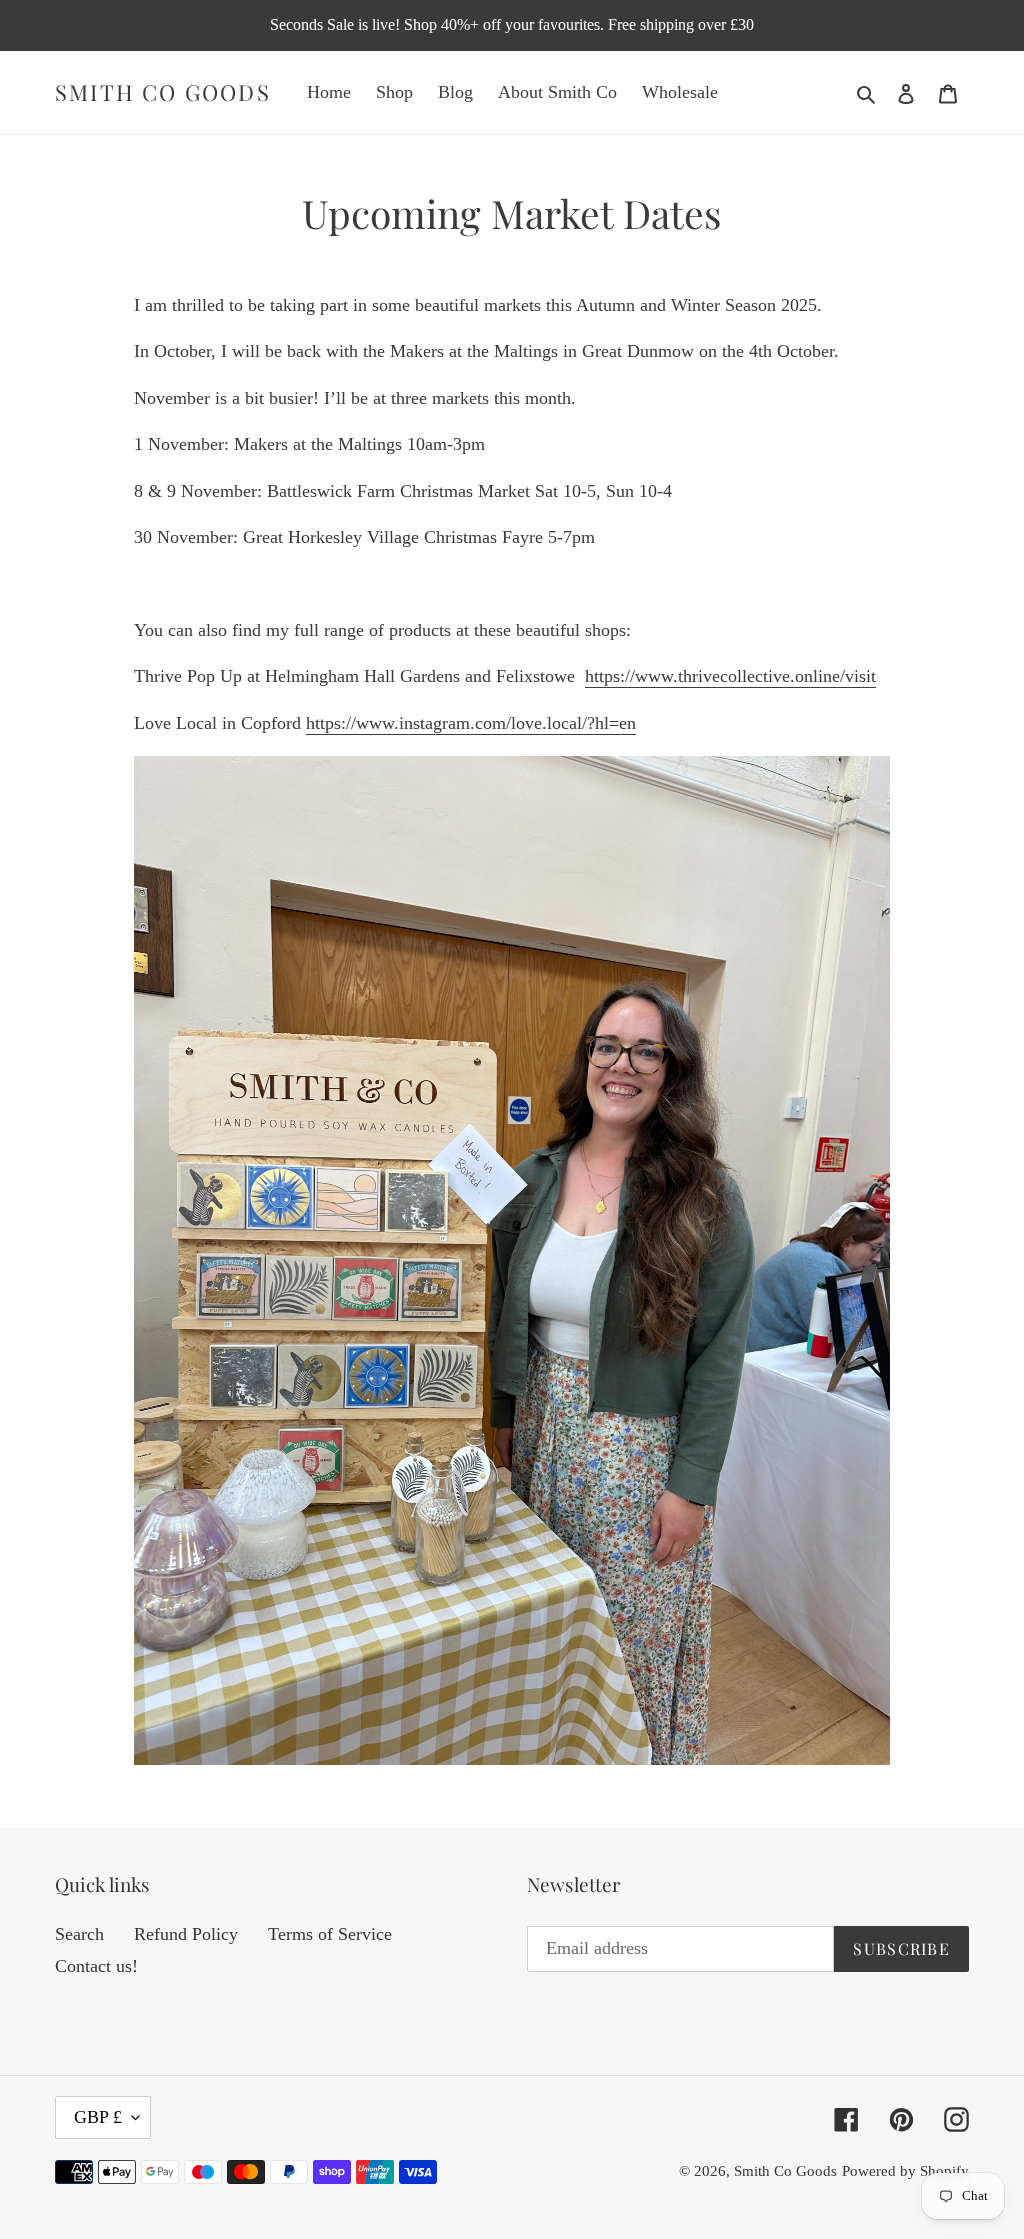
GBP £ (98, 2117)
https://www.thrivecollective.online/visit (730, 676)
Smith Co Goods (163, 92)
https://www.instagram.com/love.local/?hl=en (471, 723)
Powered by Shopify (905, 2171)
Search (79, 1934)
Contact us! (96, 1966)
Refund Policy (186, 1934)
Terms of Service (330, 1934)
